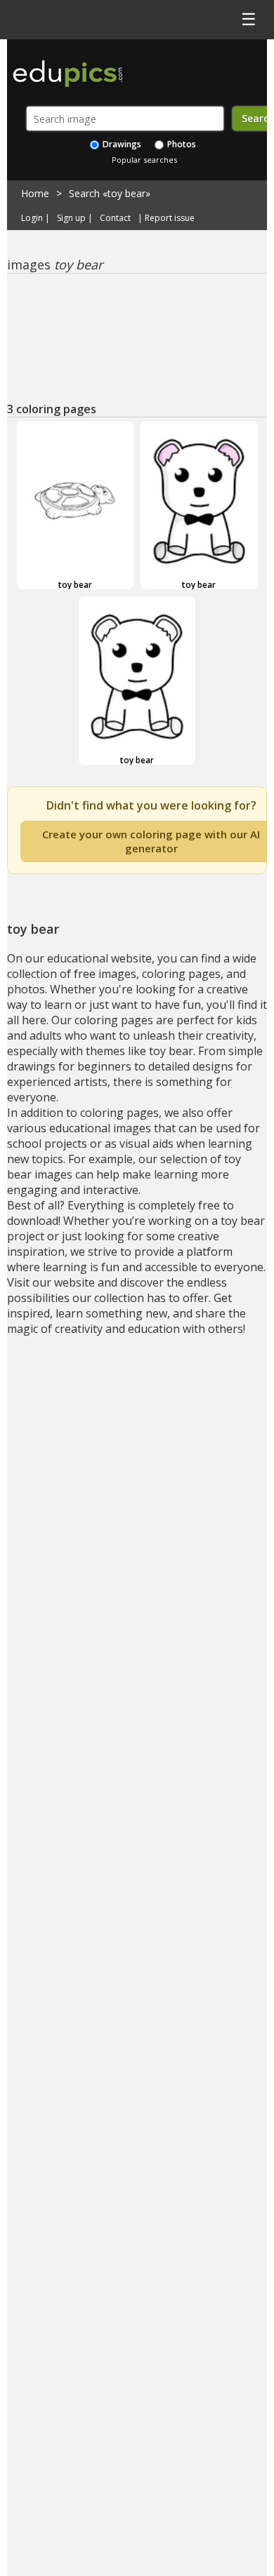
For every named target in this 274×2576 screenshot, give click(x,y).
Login (32, 218)
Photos (181, 144)
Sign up (71, 218)
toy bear (75, 585)
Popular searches (144, 160)
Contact (115, 218)
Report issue (170, 218)
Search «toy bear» (110, 193)
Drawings (121, 144)
